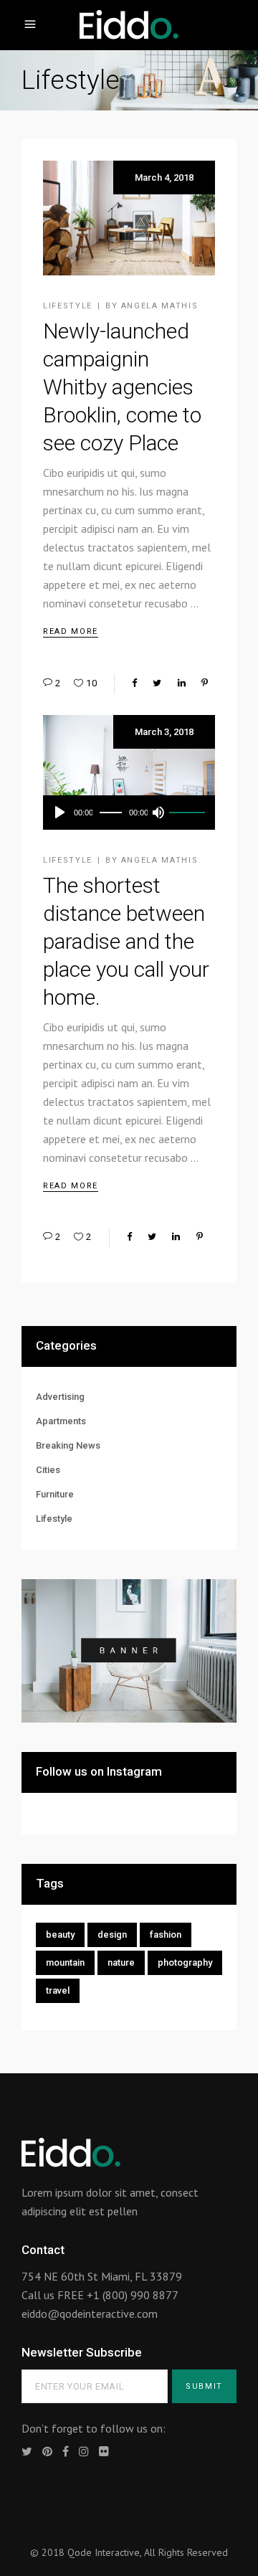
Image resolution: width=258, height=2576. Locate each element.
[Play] (60, 813)
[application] (129, 813)
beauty (60, 1935)
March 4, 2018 (164, 177)
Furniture (55, 1494)
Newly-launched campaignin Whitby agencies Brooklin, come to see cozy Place (122, 387)
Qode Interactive (104, 2552)
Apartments (61, 1421)
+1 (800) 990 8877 (133, 2295)
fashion (166, 1935)
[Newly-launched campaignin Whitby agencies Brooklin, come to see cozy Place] (129, 218)
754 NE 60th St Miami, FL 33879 (102, 2276)
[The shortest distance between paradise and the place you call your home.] (129, 772)
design (112, 1935)
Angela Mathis (159, 306)
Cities (48, 1470)
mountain (65, 1962)
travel (58, 1990)
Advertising (60, 1397)
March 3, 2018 (164, 732)
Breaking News (68, 1445)
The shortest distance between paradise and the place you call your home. (126, 941)
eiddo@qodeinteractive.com (90, 2314)
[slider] (188, 813)
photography (185, 1962)
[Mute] (158, 813)
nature (121, 1962)
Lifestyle (68, 306)
